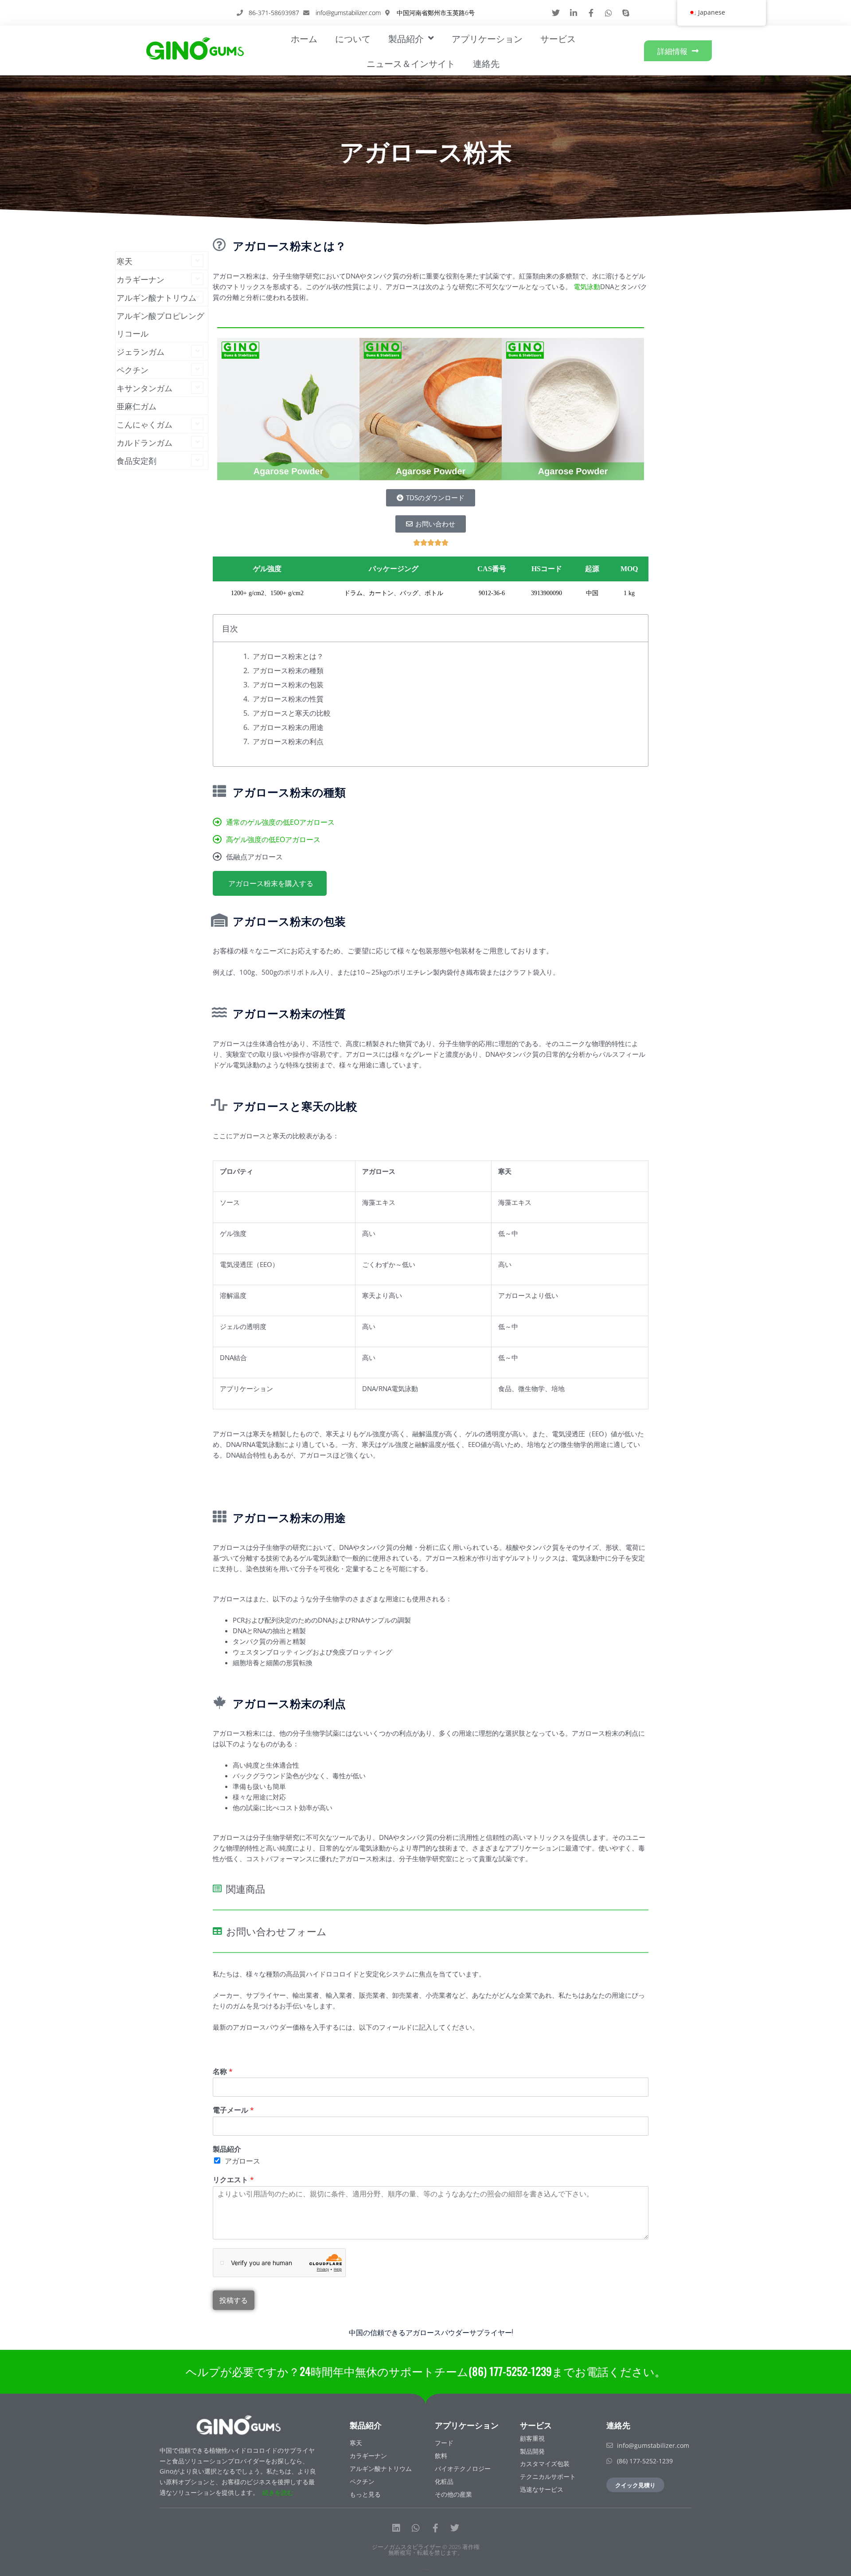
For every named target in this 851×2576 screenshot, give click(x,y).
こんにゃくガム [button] (144, 424)
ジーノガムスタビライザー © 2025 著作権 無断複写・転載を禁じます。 (426, 2550)
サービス (558, 38)
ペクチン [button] (133, 369)
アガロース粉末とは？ (288, 656)
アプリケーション (487, 38)
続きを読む (278, 2492)
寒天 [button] (125, 261)
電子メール (233, 2110)
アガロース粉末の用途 (288, 727)
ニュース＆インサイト (411, 63)
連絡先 (486, 63)
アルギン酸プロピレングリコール (160, 324)
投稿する (234, 2300)
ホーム (304, 38)
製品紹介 (227, 2149)
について (353, 38)
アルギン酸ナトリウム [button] (156, 297)
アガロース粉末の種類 (288, 670)
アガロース (242, 2161)
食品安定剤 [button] (137, 460)
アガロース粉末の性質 (288, 699)
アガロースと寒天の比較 (292, 713)
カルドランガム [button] (144, 442)
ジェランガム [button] (141, 351)
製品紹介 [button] (406, 38)
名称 (223, 2072)
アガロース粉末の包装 (288, 685)
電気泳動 (587, 286)
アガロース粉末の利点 (288, 741)
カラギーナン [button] (141, 279)
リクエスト (233, 2180)
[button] (227, 409)
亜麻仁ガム (137, 406)
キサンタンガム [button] (144, 388)
